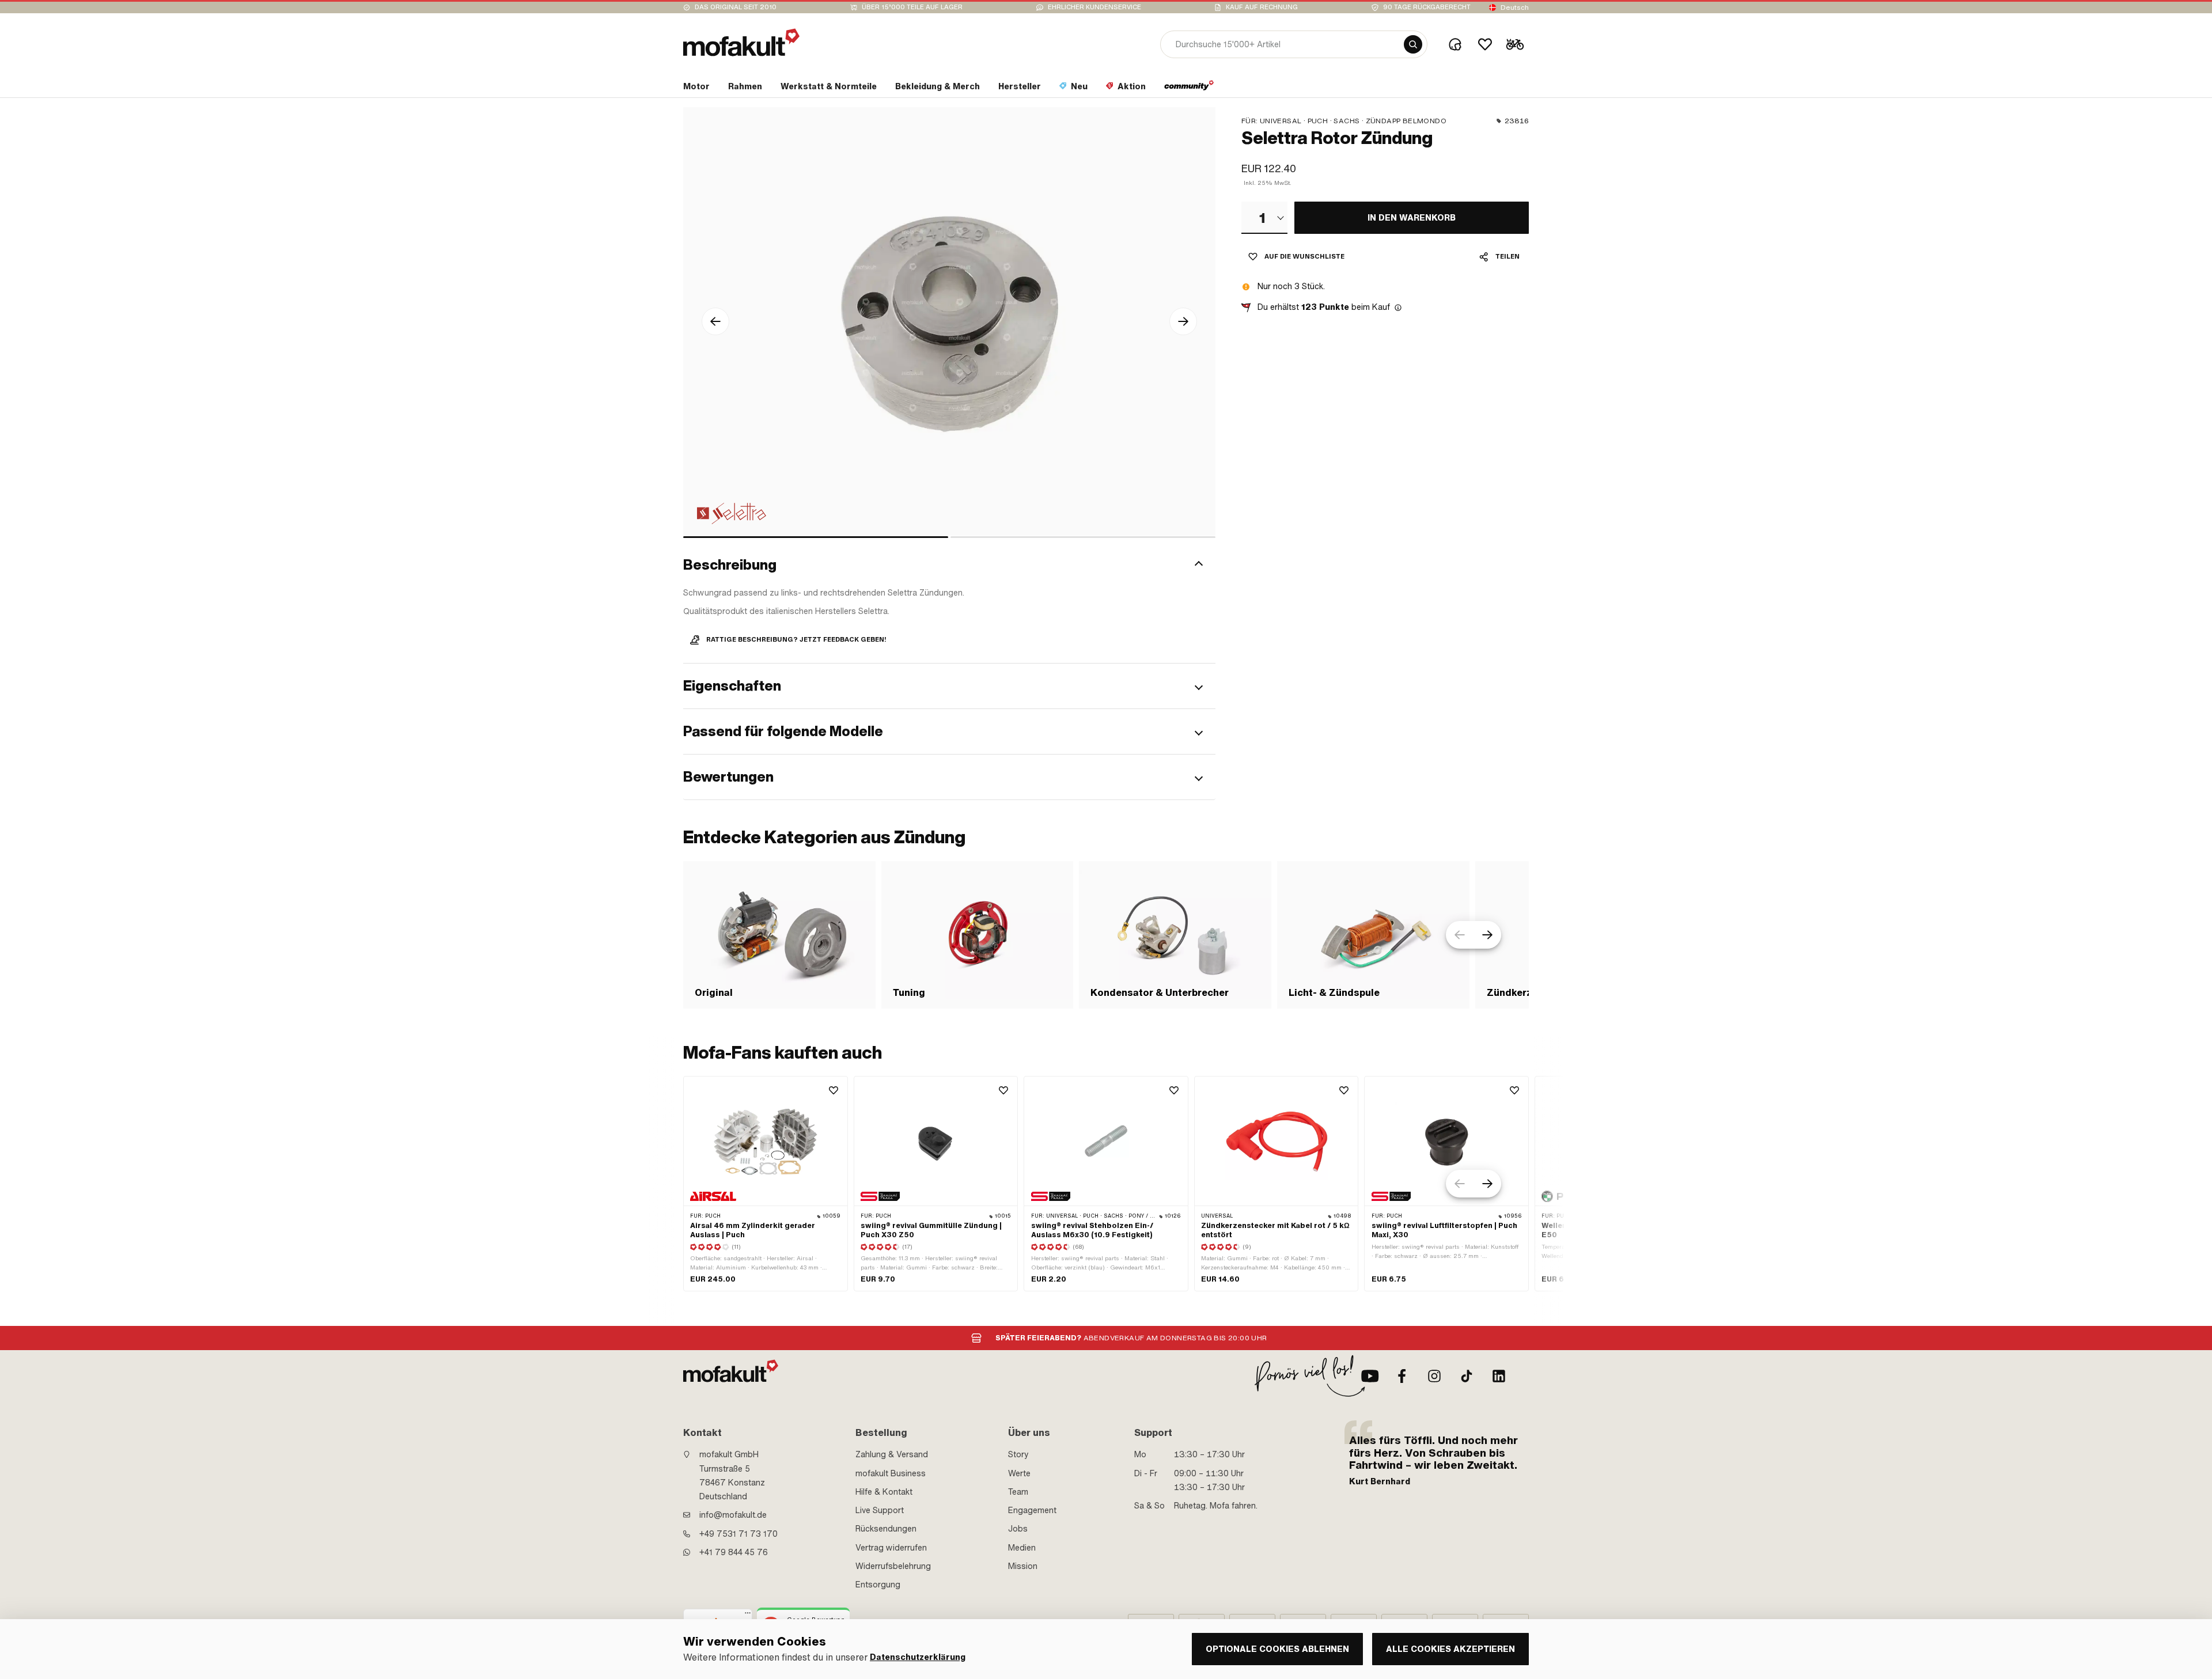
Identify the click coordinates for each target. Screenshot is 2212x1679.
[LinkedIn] (1499, 1376)
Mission (1023, 1566)
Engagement (1032, 1510)
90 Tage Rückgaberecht (1427, 7)
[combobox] (1264, 218)
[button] (949, 565)
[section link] (1189, 89)
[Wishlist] (1485, 44)
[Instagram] (1434, 1376)
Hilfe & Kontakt (884, 1492)
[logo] (741, 42)
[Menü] (748, 1616)
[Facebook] (1402, 1376)
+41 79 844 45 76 (734, 1552)
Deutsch (1515, 7)
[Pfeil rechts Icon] (1183, 321)
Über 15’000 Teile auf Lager (912, 7)
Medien (1022, 1548)
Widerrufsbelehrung (893, 1566)
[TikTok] (1467, 1376)
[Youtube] (1370, 1376)
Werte (1019, 1473)
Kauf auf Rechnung (1262, 7)
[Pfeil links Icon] (715, 321)
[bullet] (816, 537)
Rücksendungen (886, 1529)
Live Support (880, 1510)
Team (1018, 1492)
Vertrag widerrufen (891, 1548)
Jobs (1018, 1529)
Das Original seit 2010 (736, 7)
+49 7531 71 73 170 (738, 1534)
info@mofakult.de (733, 1515)
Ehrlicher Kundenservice (1094, 7)
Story (1018, 1454)
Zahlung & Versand (892, 1454)
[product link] (766, 1184)
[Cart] (1515, 44)
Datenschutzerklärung (918, 1657)
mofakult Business (891, 1473)
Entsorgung (878, 1585)
